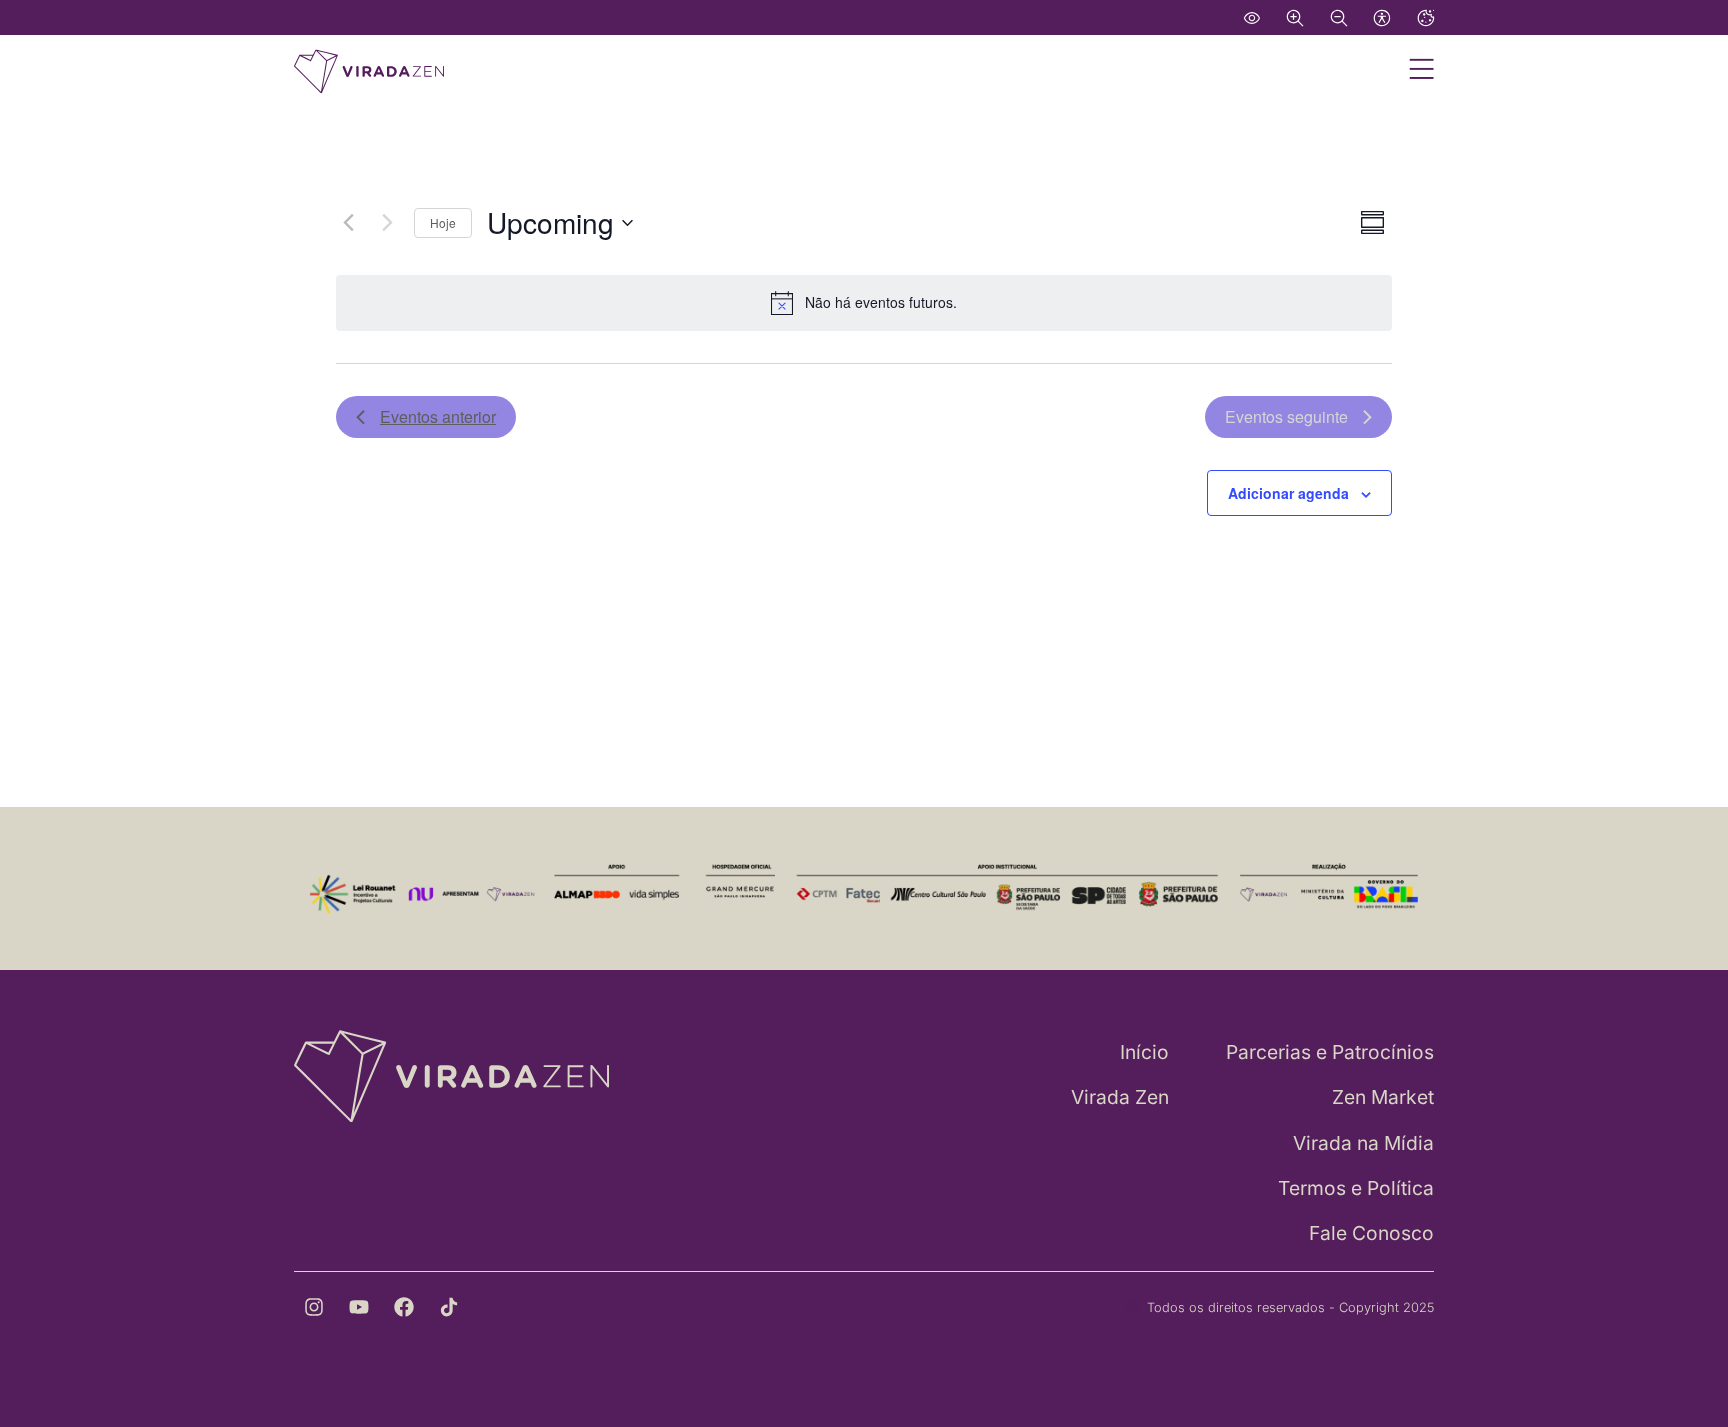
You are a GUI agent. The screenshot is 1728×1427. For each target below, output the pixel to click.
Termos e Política (1356, 1188)
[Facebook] (404, 1307)
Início (1144, 1052)
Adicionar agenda (1288, 493)
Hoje (443, 222)
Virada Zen (1120, 1097)
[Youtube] (359, 1307)
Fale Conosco (1371, 1233)
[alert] (864, 303)
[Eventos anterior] (348, 223)
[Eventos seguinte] (387, 223)
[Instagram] (314, 1307)
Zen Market (1383, 1097)
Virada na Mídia (1363, 1143)
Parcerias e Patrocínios (1330, 1052)
